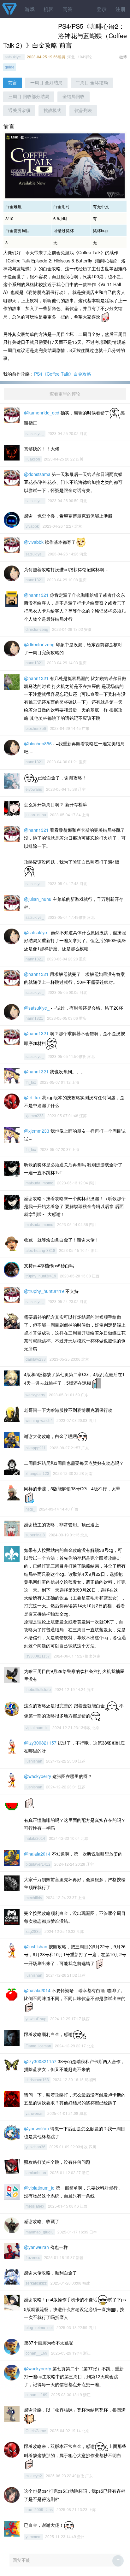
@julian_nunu (38, 899)
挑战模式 (52, 110)
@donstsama (37, 474)
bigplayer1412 (38, 1864)
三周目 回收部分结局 (29, 97)
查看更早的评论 (65, 394)
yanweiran (35, 2114)
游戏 (30, 9)
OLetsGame (36, 2431)
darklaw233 (36, 1359)
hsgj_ (30, 1509)
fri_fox (31, 1083)
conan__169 (36, 2353)
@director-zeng (39, 644)
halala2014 (35, 1839)
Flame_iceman (38, 2046)
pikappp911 (36, 1448)
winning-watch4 (39, 1421)
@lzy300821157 (40, 1743)
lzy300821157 (38, 1656)
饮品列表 (83, 110)
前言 (13, 83)
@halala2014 (37, 1854)
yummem (33, 2537)
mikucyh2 (34, 2476)
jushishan (34, 1761)
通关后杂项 (19, 110)
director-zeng (37, 630)
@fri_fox (32, 1097)
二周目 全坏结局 (92, 83)
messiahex (35, 2206)
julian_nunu (36, 815)
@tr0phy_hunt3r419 (44, 1291)
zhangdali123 (37, 1474)
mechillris (34, 1898)
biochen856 (36, 729)
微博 (123, 57)
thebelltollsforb (38, 1690)
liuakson (33, 459)
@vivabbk (34, 542)
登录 (102, 9)
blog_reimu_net (39, 2328)
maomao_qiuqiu (40, 2232)
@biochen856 (38, 743)
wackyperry (35, 1395)
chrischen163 (37, 2080)
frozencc (33, 2258)
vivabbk (32, 526)
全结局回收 (74, 97)
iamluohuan (36, 2173)
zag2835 (33, 1932)
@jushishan (36, 1946)
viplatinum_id (37, 1728)
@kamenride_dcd (42, 413)
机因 (49, 9)
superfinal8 (35, 1535)
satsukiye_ (14, 57)
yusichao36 (35, 2147)
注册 (121, 9)
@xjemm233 (37, 1131)
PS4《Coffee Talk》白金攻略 (63, 374)
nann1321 (34, 580)
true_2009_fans (39, 2510)
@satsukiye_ (37, 932)
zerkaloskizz (36, 2283)
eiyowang (34, 789)
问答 (68, 9)
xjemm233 (35, 1116)
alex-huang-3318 (40, 1251)
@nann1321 (36, 595)
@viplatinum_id (39, 2188)
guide (10, 67)
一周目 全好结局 (46, 83)
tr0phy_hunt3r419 (41, 1276)
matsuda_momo (39, 1183)
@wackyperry (38, 1776)
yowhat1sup (36, 2019)
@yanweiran (36, 2128)
